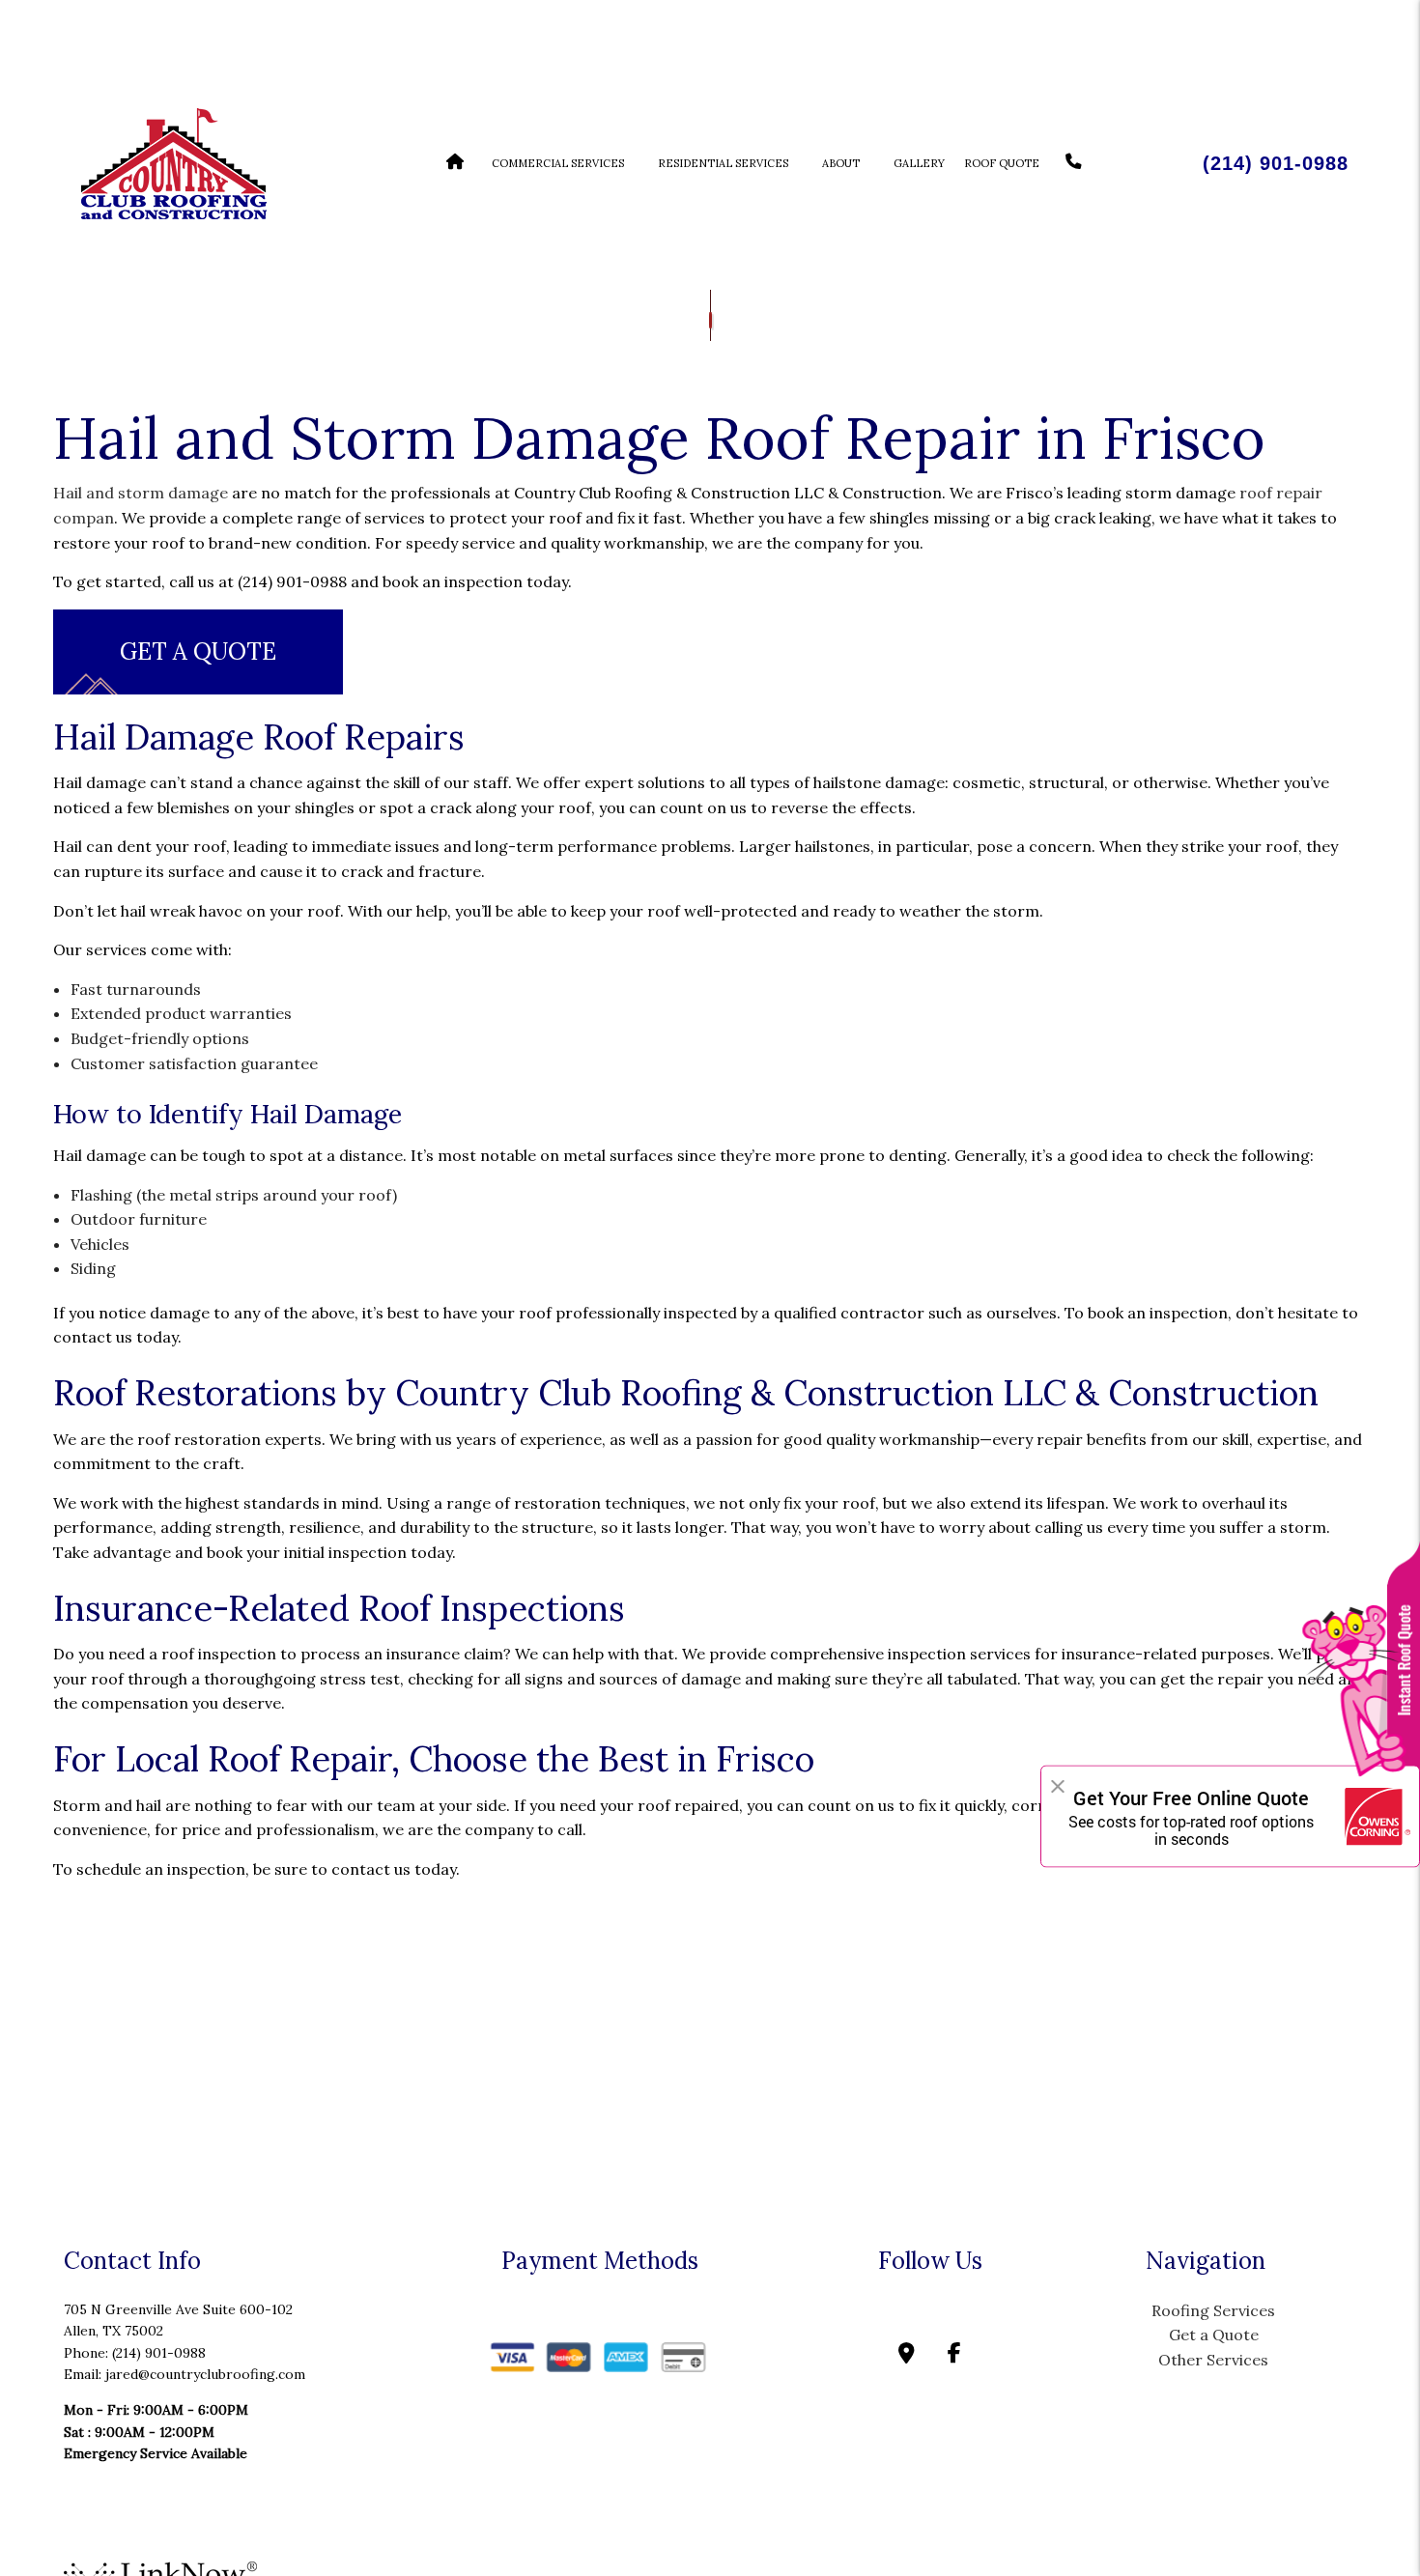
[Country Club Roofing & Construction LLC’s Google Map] (907, 2355)
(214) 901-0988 (1276, 163)
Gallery (919, 163)
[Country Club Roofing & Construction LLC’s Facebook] (954, 2355)
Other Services (1213, 2360)
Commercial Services (558, 163)
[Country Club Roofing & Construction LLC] (173, 161)
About (841, 163)
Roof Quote (1002, 163)
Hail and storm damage (141, 493)
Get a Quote (1214, 2335)
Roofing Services (1213, 2310)
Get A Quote (198, 651)
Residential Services (723, 163)
